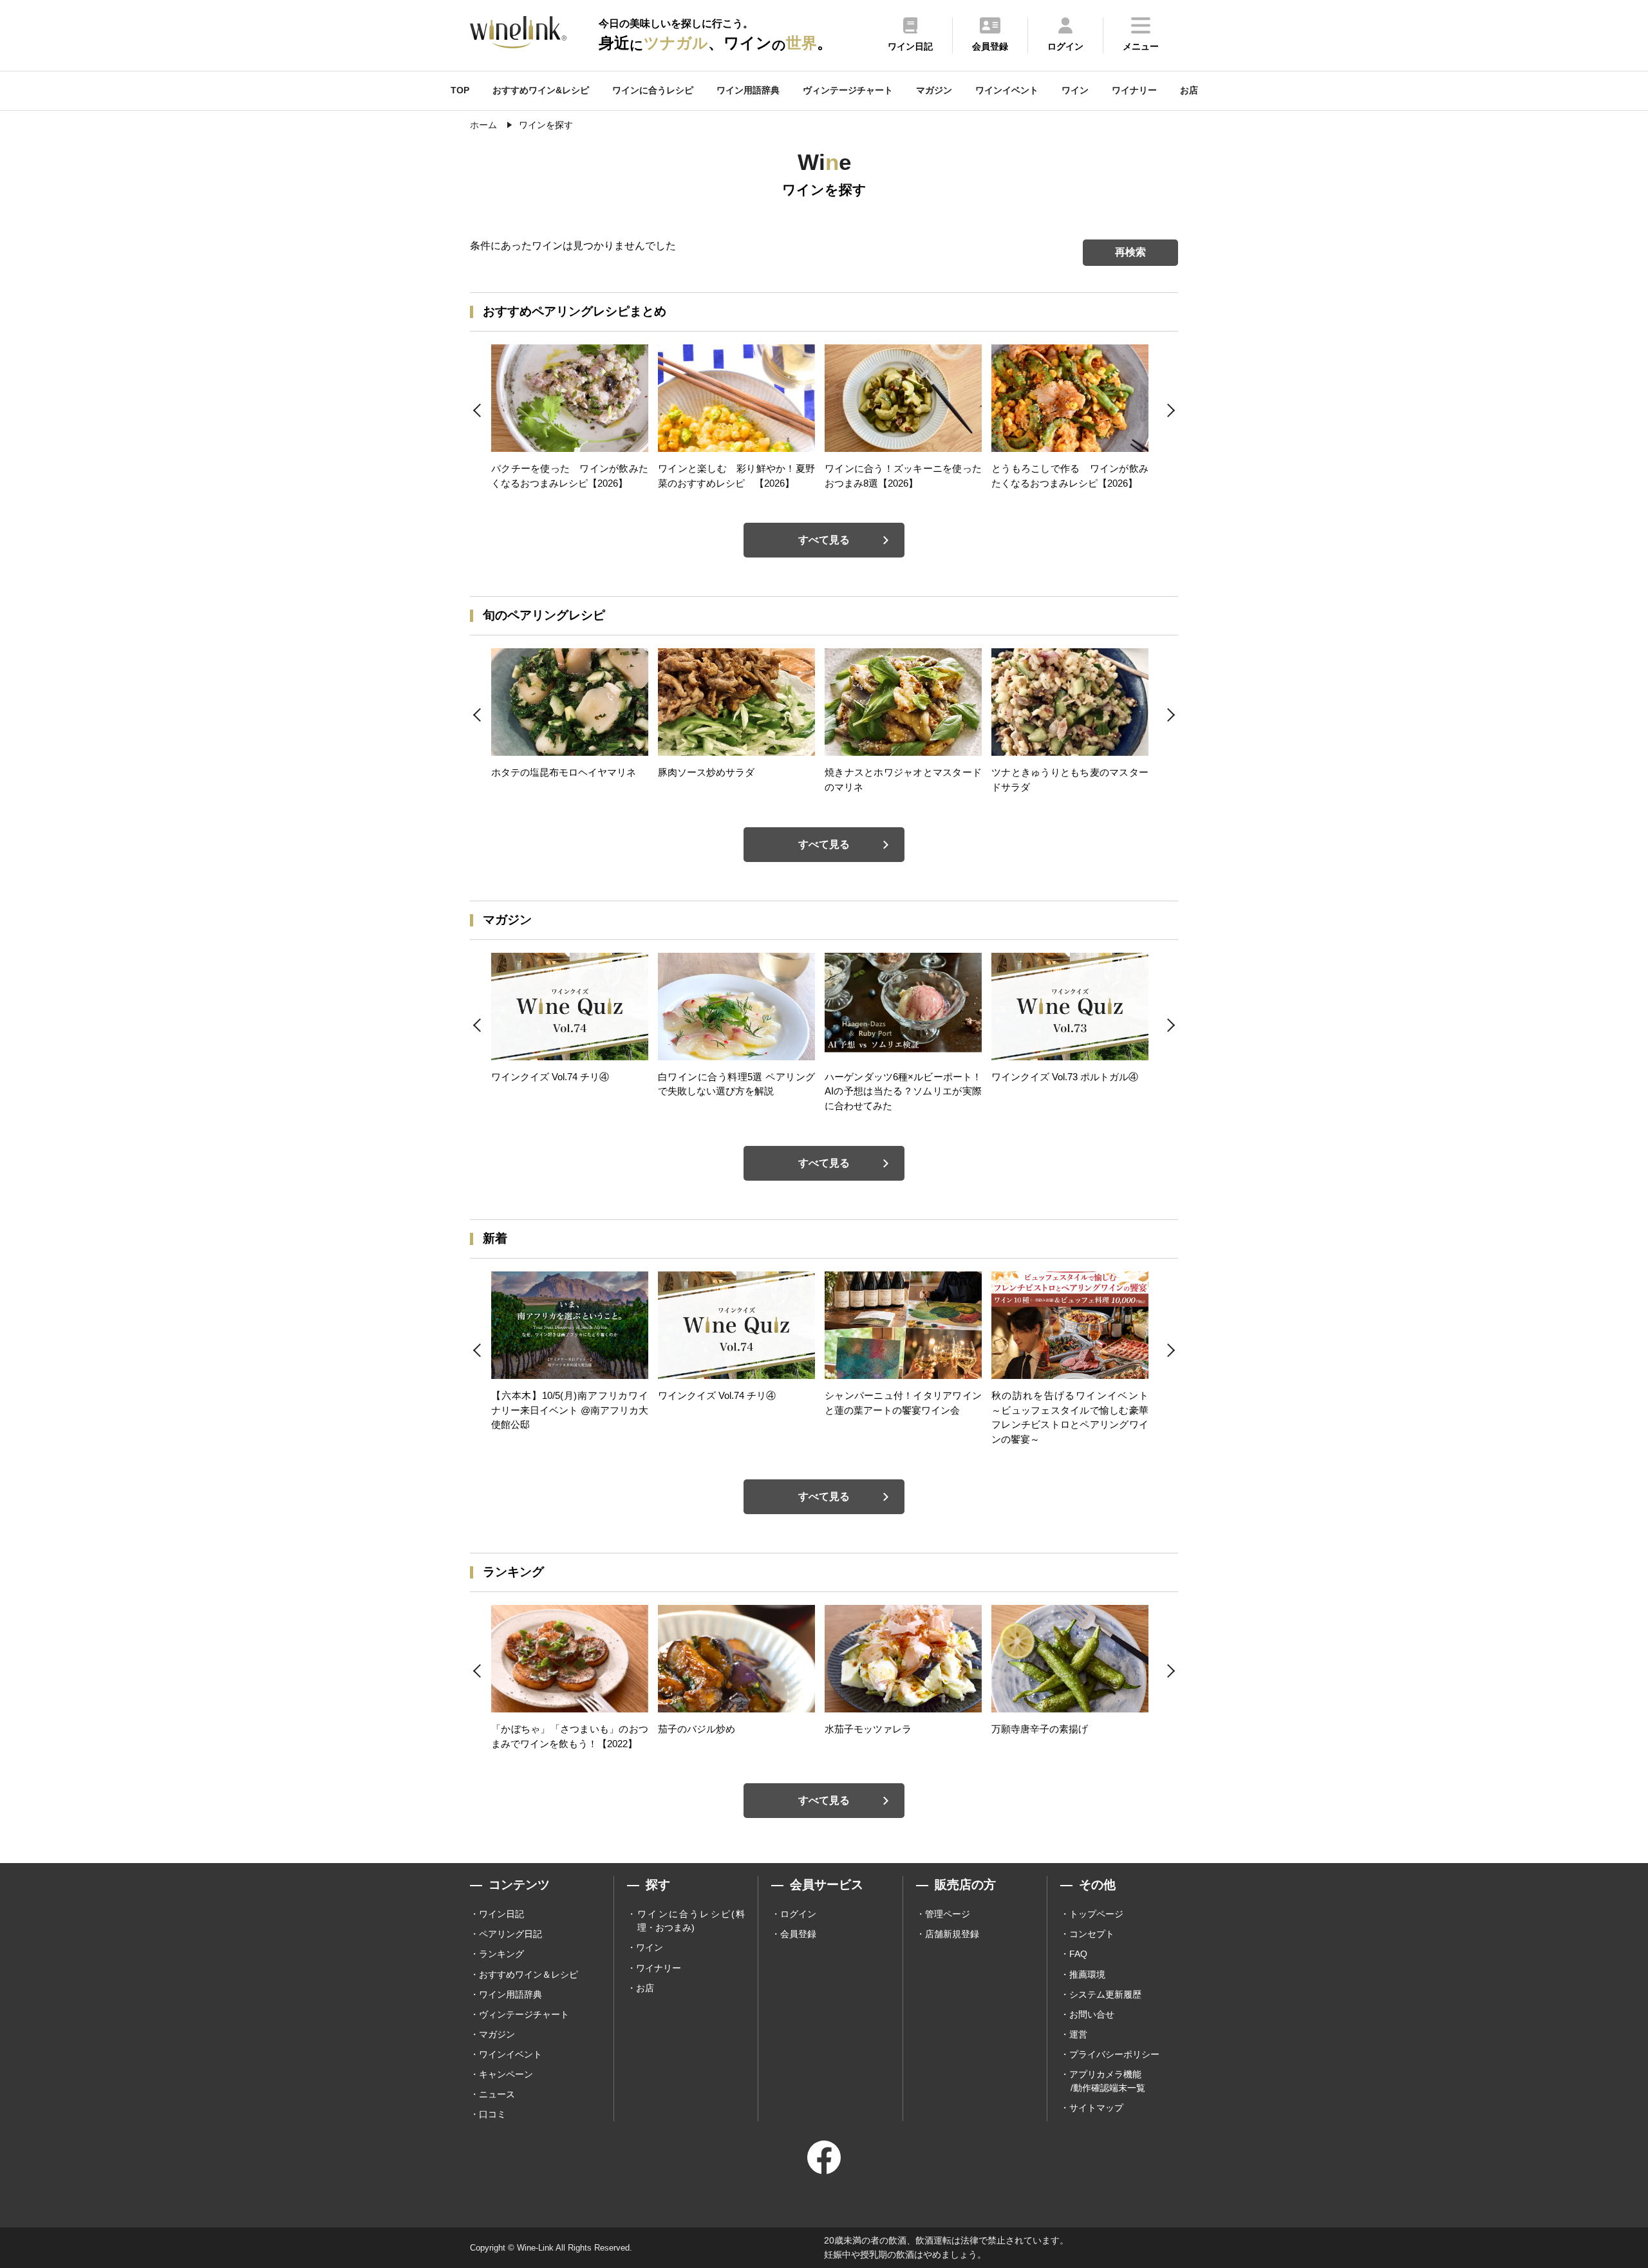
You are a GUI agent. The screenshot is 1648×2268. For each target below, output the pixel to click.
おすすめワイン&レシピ (541, 90)
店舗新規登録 (952, 1934)
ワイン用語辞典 (748, 90)
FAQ (1078, 1954)
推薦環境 (1087, 1974)
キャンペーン (506, 2074)
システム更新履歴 (1105, 1994)
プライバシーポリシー (1114, 2054)
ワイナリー (1134, 90)
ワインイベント (1007, 90)
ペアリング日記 (510, 1934)
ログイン (798, 1914)
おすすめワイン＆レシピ (529, 1974)
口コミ (492, 2114)
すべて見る (824, 540)
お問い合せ (1092, 2014)
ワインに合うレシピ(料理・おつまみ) (691, 1921)
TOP (460, 90)
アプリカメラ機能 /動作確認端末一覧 (1107, 2081)
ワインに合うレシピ (653, 90)
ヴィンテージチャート (848, 90)
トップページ (1096, 1914)
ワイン (1075, 90)
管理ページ (948, 1914)
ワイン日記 (501, 1914)
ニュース (497, 2094)
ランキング (501, 1954)
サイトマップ (1096, 2108)
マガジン (934, 90)
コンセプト (1092, 1934)
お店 (1189, 90)
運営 (1078, 2034)
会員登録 (798, 1934)
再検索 (1130, 252)
